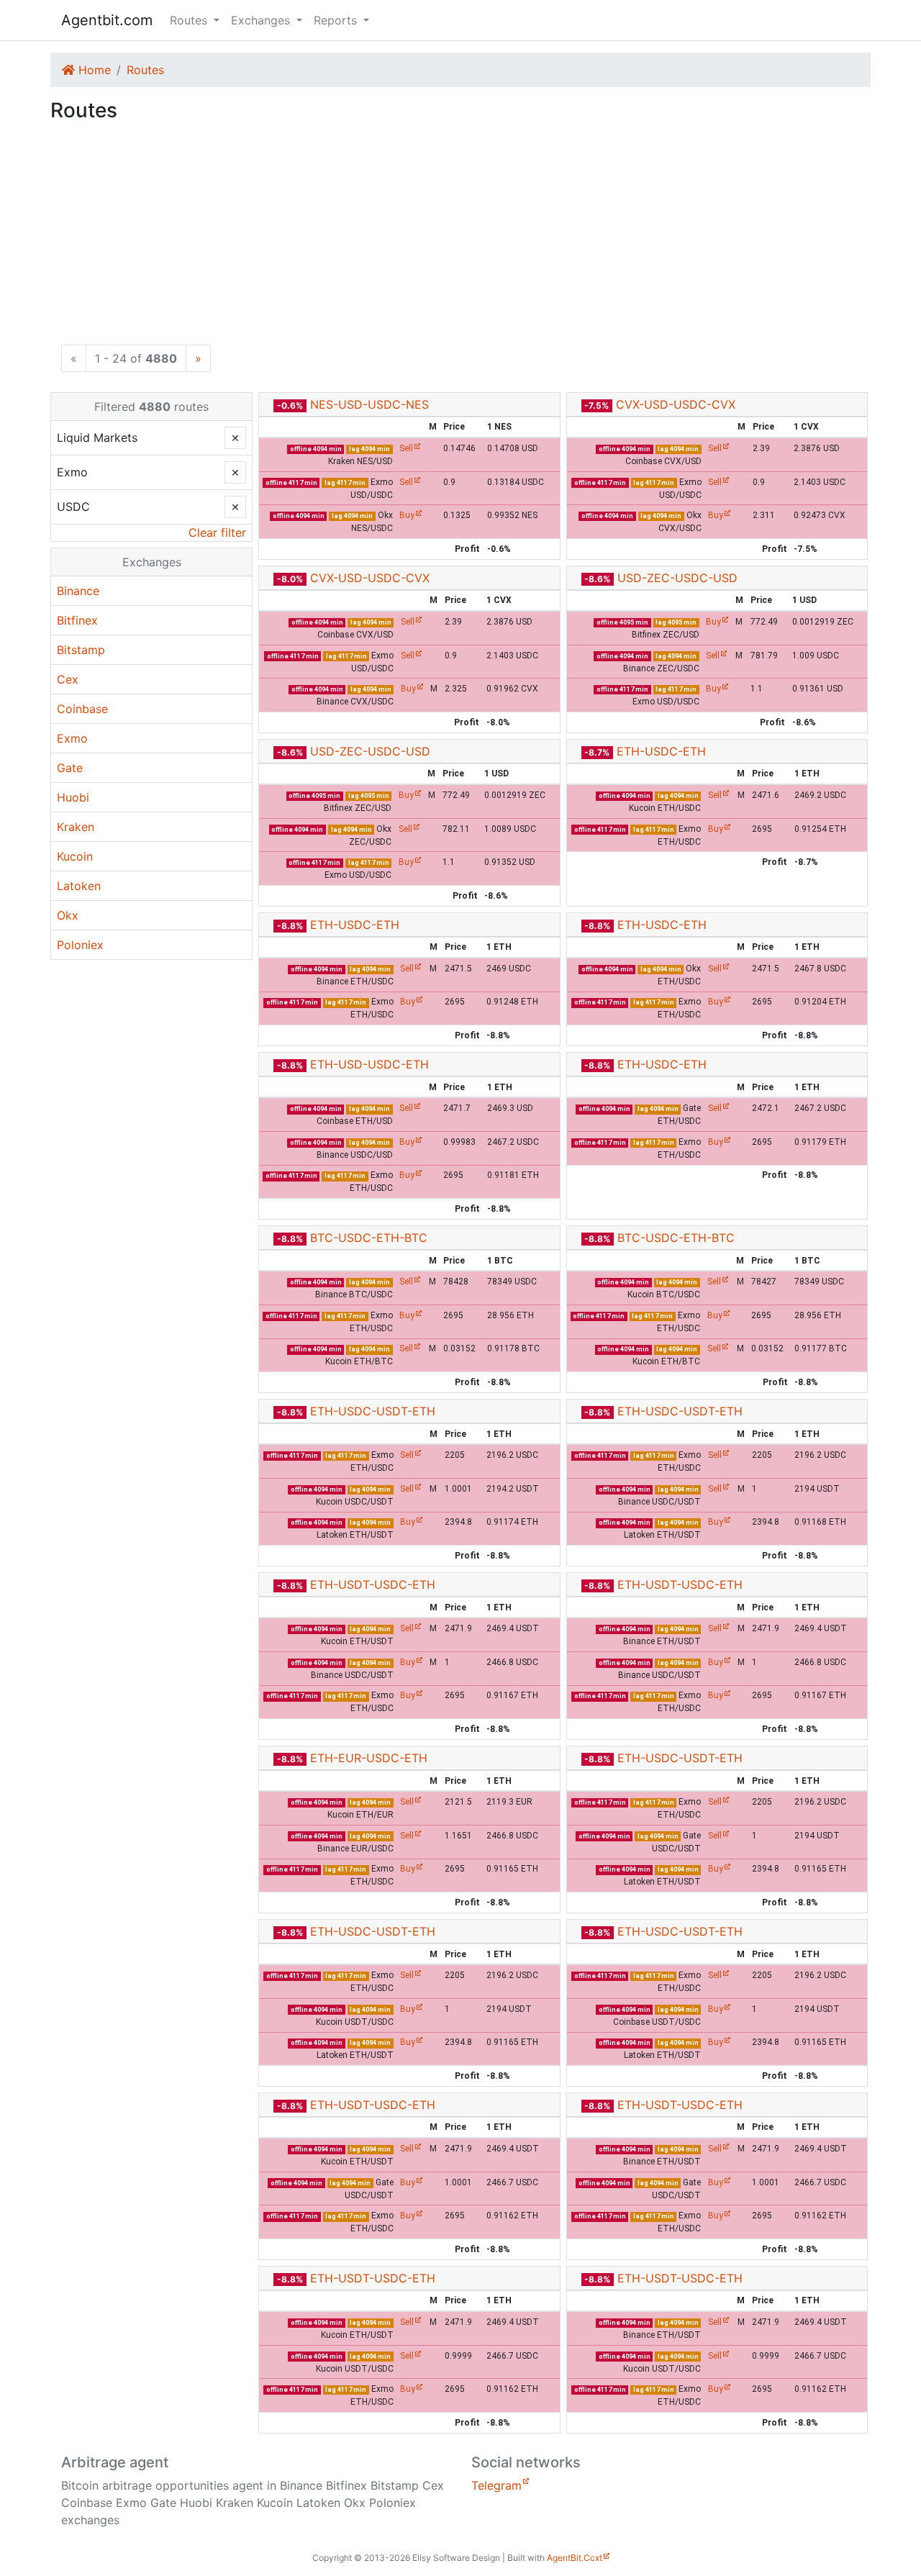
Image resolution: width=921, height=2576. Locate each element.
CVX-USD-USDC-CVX (676, 404)
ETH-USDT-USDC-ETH (373, 1584)
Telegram (496, 2485)
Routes (145, 70)
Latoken (79, 886)
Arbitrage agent (115, 2462)
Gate (70, 768)
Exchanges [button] (262, 20)
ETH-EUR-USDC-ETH (369, 1758)
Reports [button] (337, 20)
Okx (68, 915)
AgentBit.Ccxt (575, 2558)
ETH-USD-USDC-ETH (369, 1064)
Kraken (76, 827)
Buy (407, 515)
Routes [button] (190, 20)
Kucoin (75, 856)
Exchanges (152, 562)
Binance (78, 591)
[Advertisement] (460, 237)
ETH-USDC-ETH (661, 751)
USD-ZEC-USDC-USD (677, 578)
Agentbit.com (107, 20)
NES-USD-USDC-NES (369, 404)
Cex (68, 679)
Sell (406, 448)
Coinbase (82, 709)
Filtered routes (151, 407)
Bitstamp (81, 650)
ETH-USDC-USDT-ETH (373, 1411)
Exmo (72, 738)
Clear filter (217, 532)
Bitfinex (77, 620)
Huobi (73, 797)
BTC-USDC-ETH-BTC (369, 1238)
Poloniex (80, 945)
